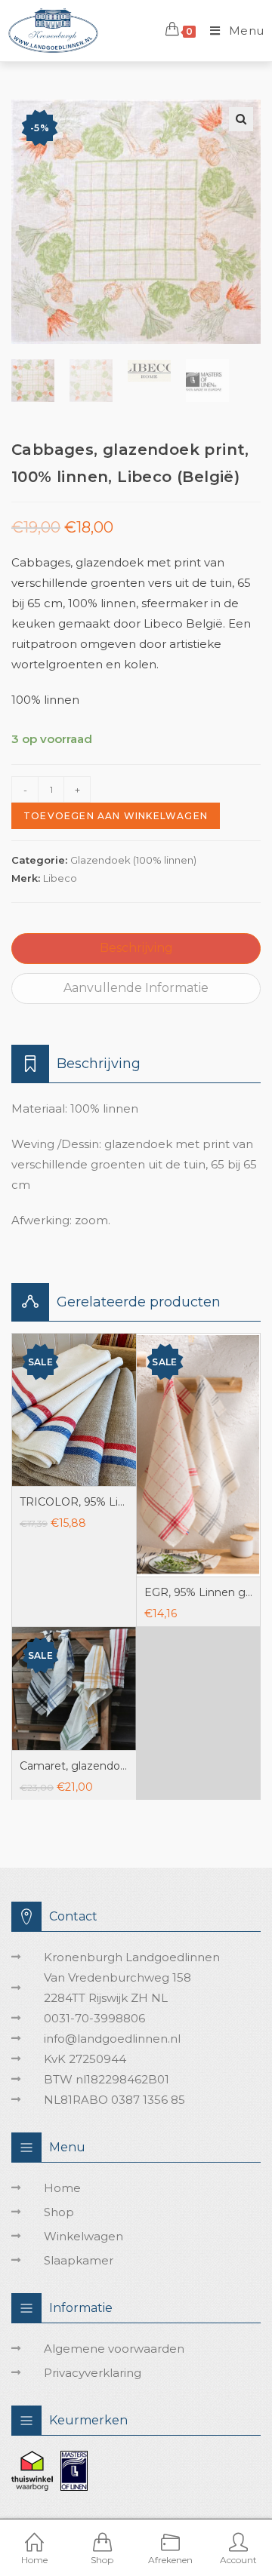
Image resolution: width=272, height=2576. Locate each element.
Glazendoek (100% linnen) (133, 860)
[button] (241, 119)
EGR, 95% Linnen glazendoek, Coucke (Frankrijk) (199, 1592)
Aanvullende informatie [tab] (136, 988)
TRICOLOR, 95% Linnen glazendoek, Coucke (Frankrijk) (74, 1502)
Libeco (60, 878)
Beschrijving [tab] (136, 948)
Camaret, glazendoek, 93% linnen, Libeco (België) (74, 1766)
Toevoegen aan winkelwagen (116, 816)
